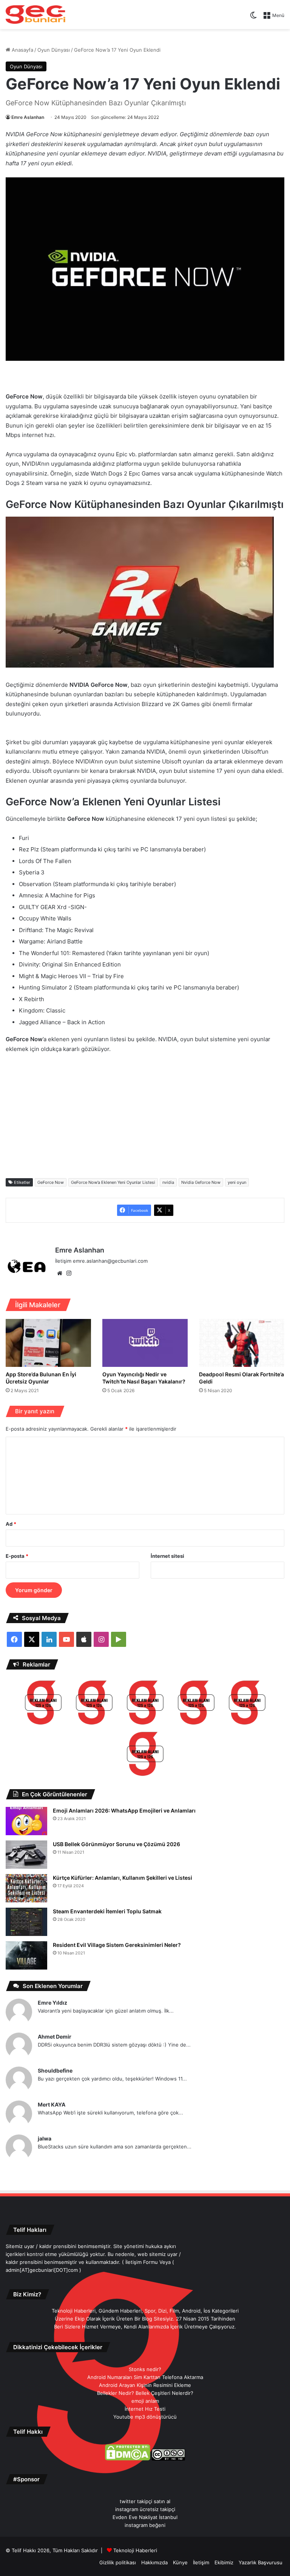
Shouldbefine (55, 2070)
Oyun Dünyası (54, 50)
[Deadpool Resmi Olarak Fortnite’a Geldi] (242, 1343)
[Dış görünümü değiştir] (253, 18)
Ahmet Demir (55, 2037)
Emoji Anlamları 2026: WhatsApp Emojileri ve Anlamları (124, 1810)
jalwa (45, 2138)
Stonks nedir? (145, 2369)
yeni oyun (237, 1182)
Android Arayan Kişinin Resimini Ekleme (145, 2385)
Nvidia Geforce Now (201, 1182)
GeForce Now (51, 1182)
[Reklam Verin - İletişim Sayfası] (43, 1704)
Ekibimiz (224, 2562)
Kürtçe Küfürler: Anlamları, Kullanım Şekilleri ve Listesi (123, 1878)
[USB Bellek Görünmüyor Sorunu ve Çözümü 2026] (26, 1855)
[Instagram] (69, 1273)
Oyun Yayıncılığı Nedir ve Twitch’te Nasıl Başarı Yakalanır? (144, 1378)
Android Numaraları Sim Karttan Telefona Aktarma (145, 2377)
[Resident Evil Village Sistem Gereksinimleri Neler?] (26, 1955)
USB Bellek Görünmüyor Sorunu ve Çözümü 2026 (116, 1844)
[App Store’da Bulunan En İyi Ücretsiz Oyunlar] (48, 1343)
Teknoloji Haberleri (135, 2550)
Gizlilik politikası (118, 2562)
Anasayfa (22, 50)
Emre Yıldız (52, 2003)
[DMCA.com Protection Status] (128, 2459)
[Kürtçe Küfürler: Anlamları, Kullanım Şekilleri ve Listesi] (26, 1888)
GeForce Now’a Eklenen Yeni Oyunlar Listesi (113, 1182)
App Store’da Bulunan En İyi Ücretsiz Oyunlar (41, 1378)
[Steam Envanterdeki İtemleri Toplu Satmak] (26, 1922)
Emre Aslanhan (28, 117)
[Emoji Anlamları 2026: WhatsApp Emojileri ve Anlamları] (26, 1821)
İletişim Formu (142, 2262)
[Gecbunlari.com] (35, 15)
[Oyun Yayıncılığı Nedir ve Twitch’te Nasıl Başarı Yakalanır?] (145, 1343)
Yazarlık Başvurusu (261, 2562)
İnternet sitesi (167, 1556)
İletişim (201, 2562)
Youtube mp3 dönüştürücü (145, 2417)
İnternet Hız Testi (145, 2409)
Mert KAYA (52, 2104)
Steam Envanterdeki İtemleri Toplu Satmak (107, 1911)
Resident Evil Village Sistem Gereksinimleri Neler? (117, 1945)
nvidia (168, 1182)
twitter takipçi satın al (145, 2501)
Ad (11, 1524)
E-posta (17, 1556)
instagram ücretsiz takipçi (145, 2509)
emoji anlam (145, 2401)
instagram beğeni (145, 2525)
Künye (180, 2562)
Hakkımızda (154, 2562)
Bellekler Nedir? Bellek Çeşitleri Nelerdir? (145, 2393)
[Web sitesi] (60, 1273)
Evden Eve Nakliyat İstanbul (145, 2517)
